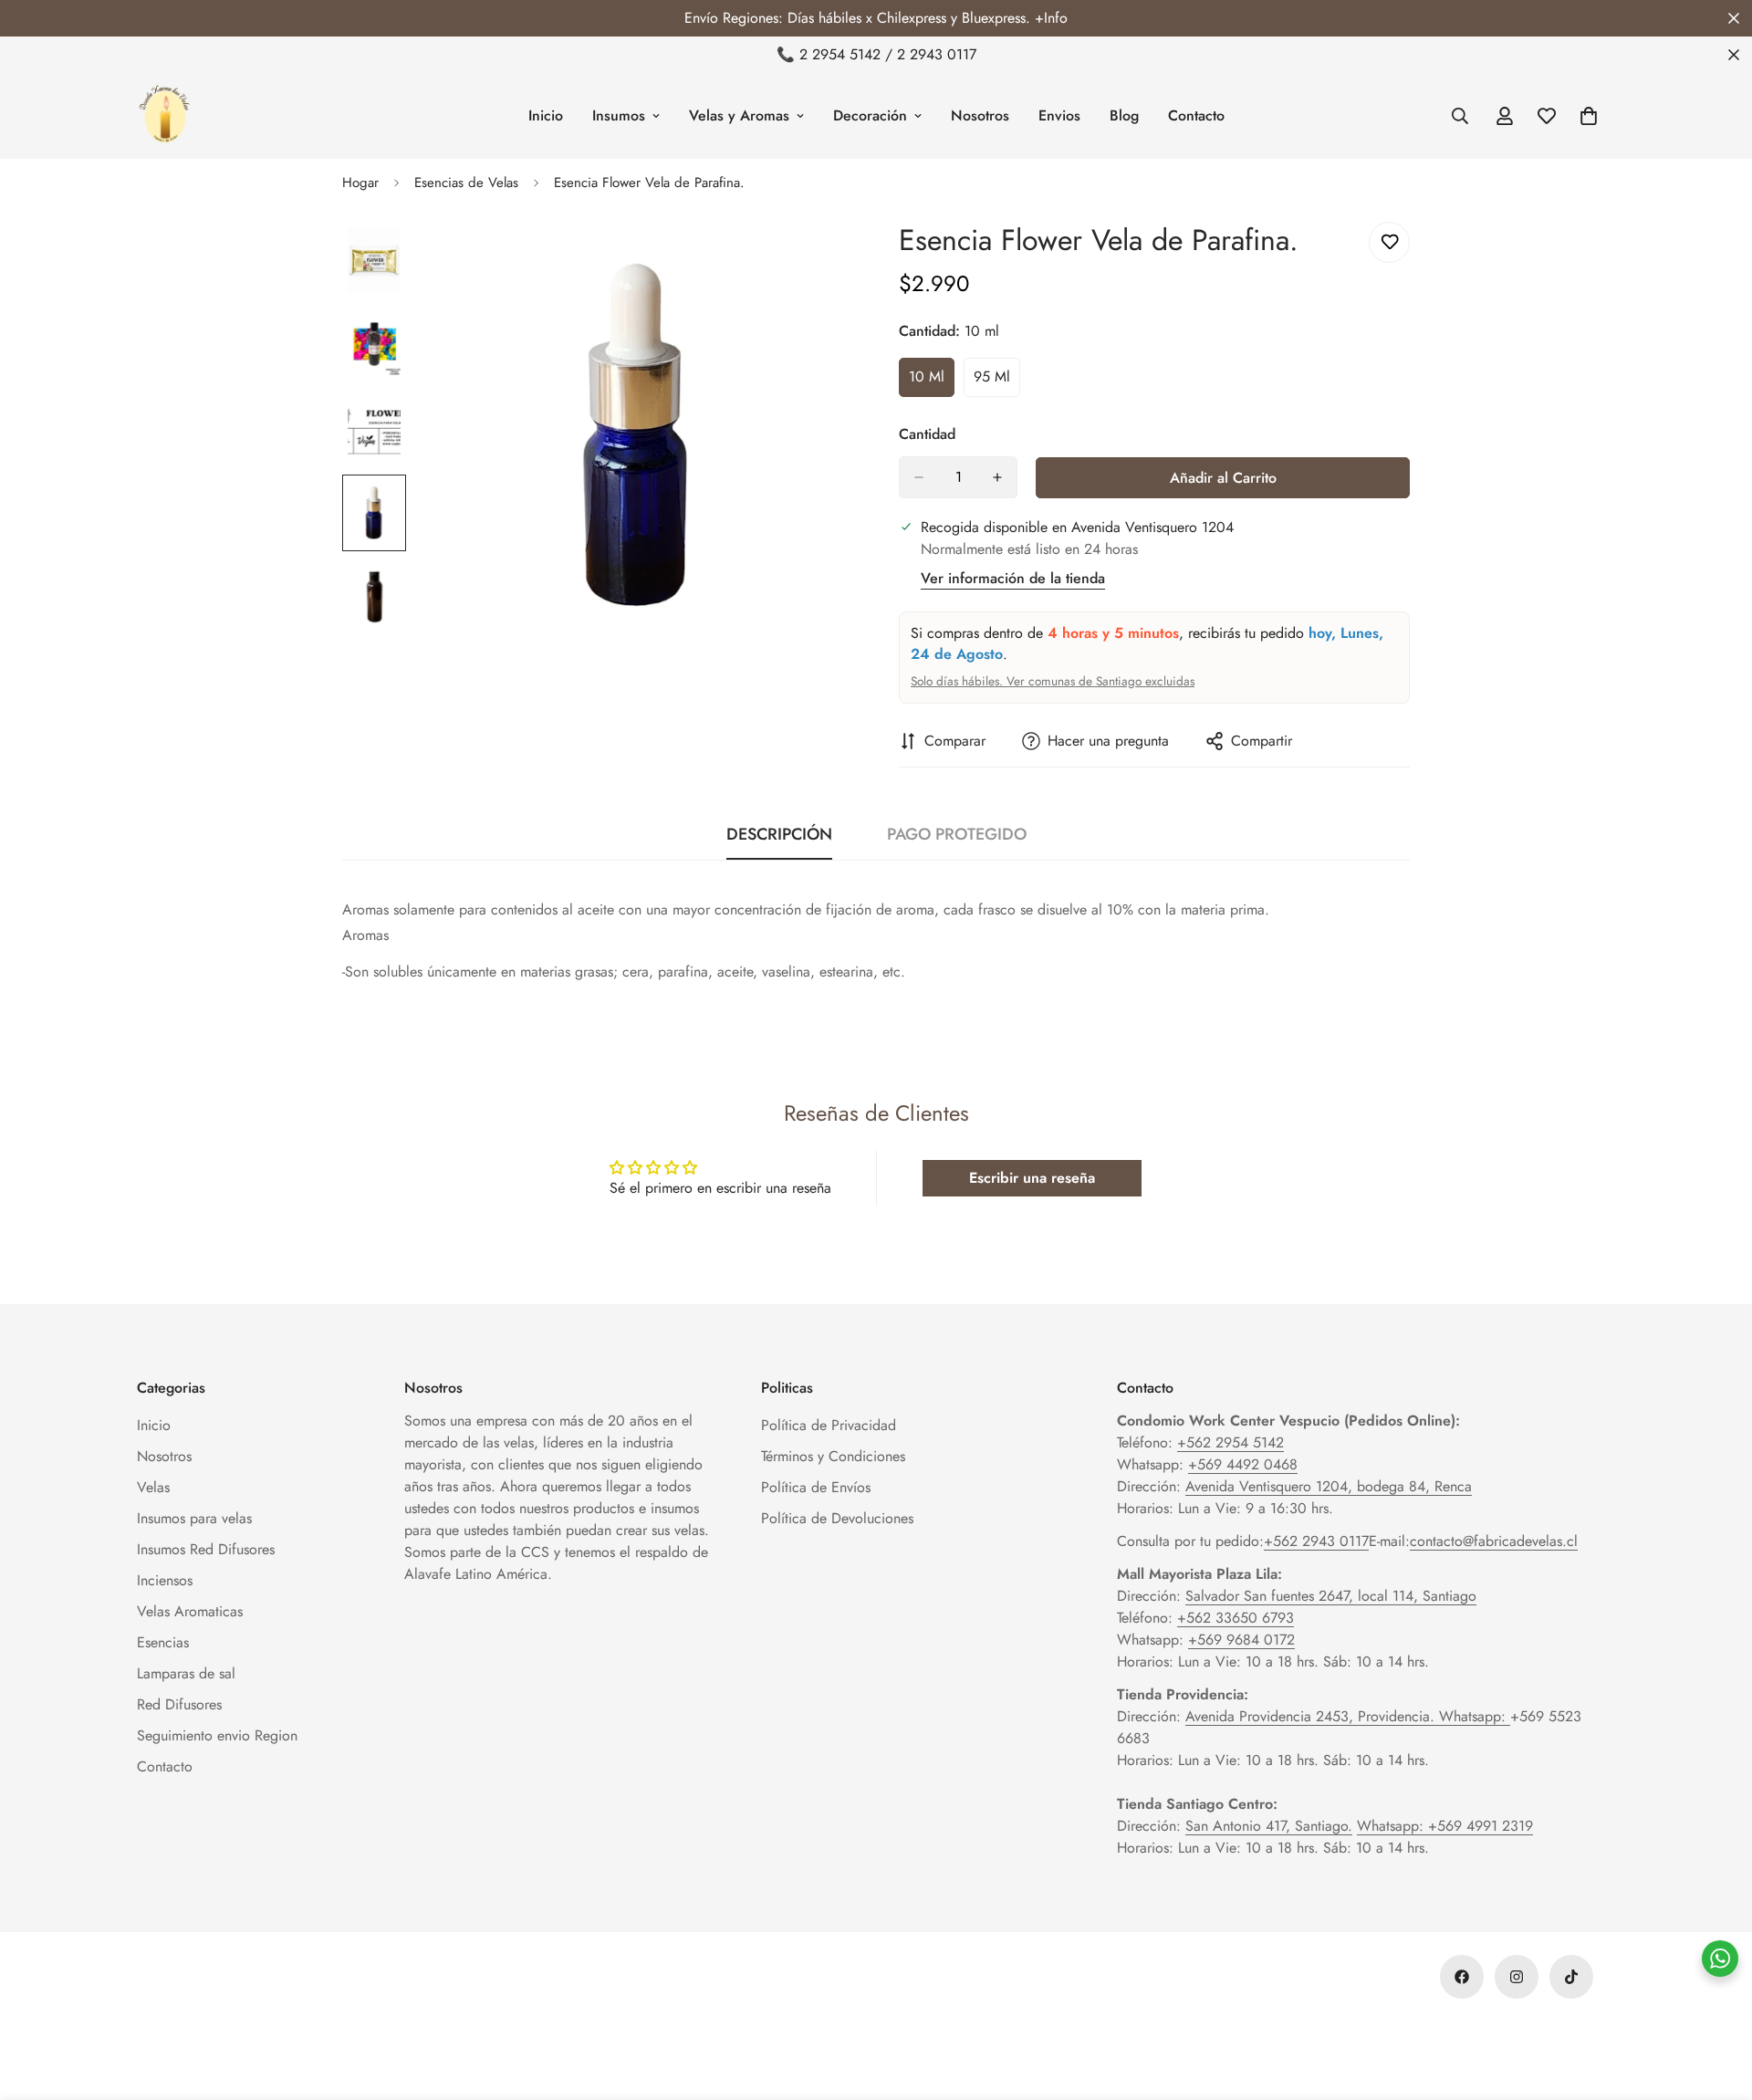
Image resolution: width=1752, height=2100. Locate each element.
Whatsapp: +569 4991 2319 (1445, 1826)
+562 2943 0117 (1316, 1541)
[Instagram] (1517, 1977)
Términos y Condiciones (833, 1456)
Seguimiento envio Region (217, 1735)
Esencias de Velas (466, 183)
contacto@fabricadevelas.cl (1494, 1541)
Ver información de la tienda (1013, 578)
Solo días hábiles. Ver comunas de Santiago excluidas (1053, 681)
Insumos (619, 115)
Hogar (360, 183)
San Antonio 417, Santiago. (1269, 1826)
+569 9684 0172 (1241, 1640)
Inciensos (165, 1580)
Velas (153, 1487)
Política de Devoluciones (837, 1518)
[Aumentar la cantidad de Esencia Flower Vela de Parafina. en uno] (997, 477)
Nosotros (980, 115)
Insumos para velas (194, 1518)
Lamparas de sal (186, 1673)
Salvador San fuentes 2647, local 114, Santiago (1331, 1596)
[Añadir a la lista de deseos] (1389, 242)
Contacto (1196, 115)
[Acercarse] (814, 261)
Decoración (870, 115)
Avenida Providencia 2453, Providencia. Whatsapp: (1348, 1716)
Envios (1059, 115)
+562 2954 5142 (1231, 1442)
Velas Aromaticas (190, 1611)
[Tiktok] (1571, 1977)
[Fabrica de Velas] (164, 116)
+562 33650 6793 (1236, 1618)
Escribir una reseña (1032, 1178)
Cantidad (927, 434)
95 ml (997, 381)
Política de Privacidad (829, 1425)
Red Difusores (179, 1704)
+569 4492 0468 (1243, 1464)
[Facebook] (1462, 1977)
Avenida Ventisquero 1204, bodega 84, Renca (1329, 1486)
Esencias (163, 1642)
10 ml (932, 381)
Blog (1124, 115)
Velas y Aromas (739, 115)
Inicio (546, 115)
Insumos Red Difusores (206, 1549)
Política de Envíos (816, 1487)
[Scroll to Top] (1716, 2001)
